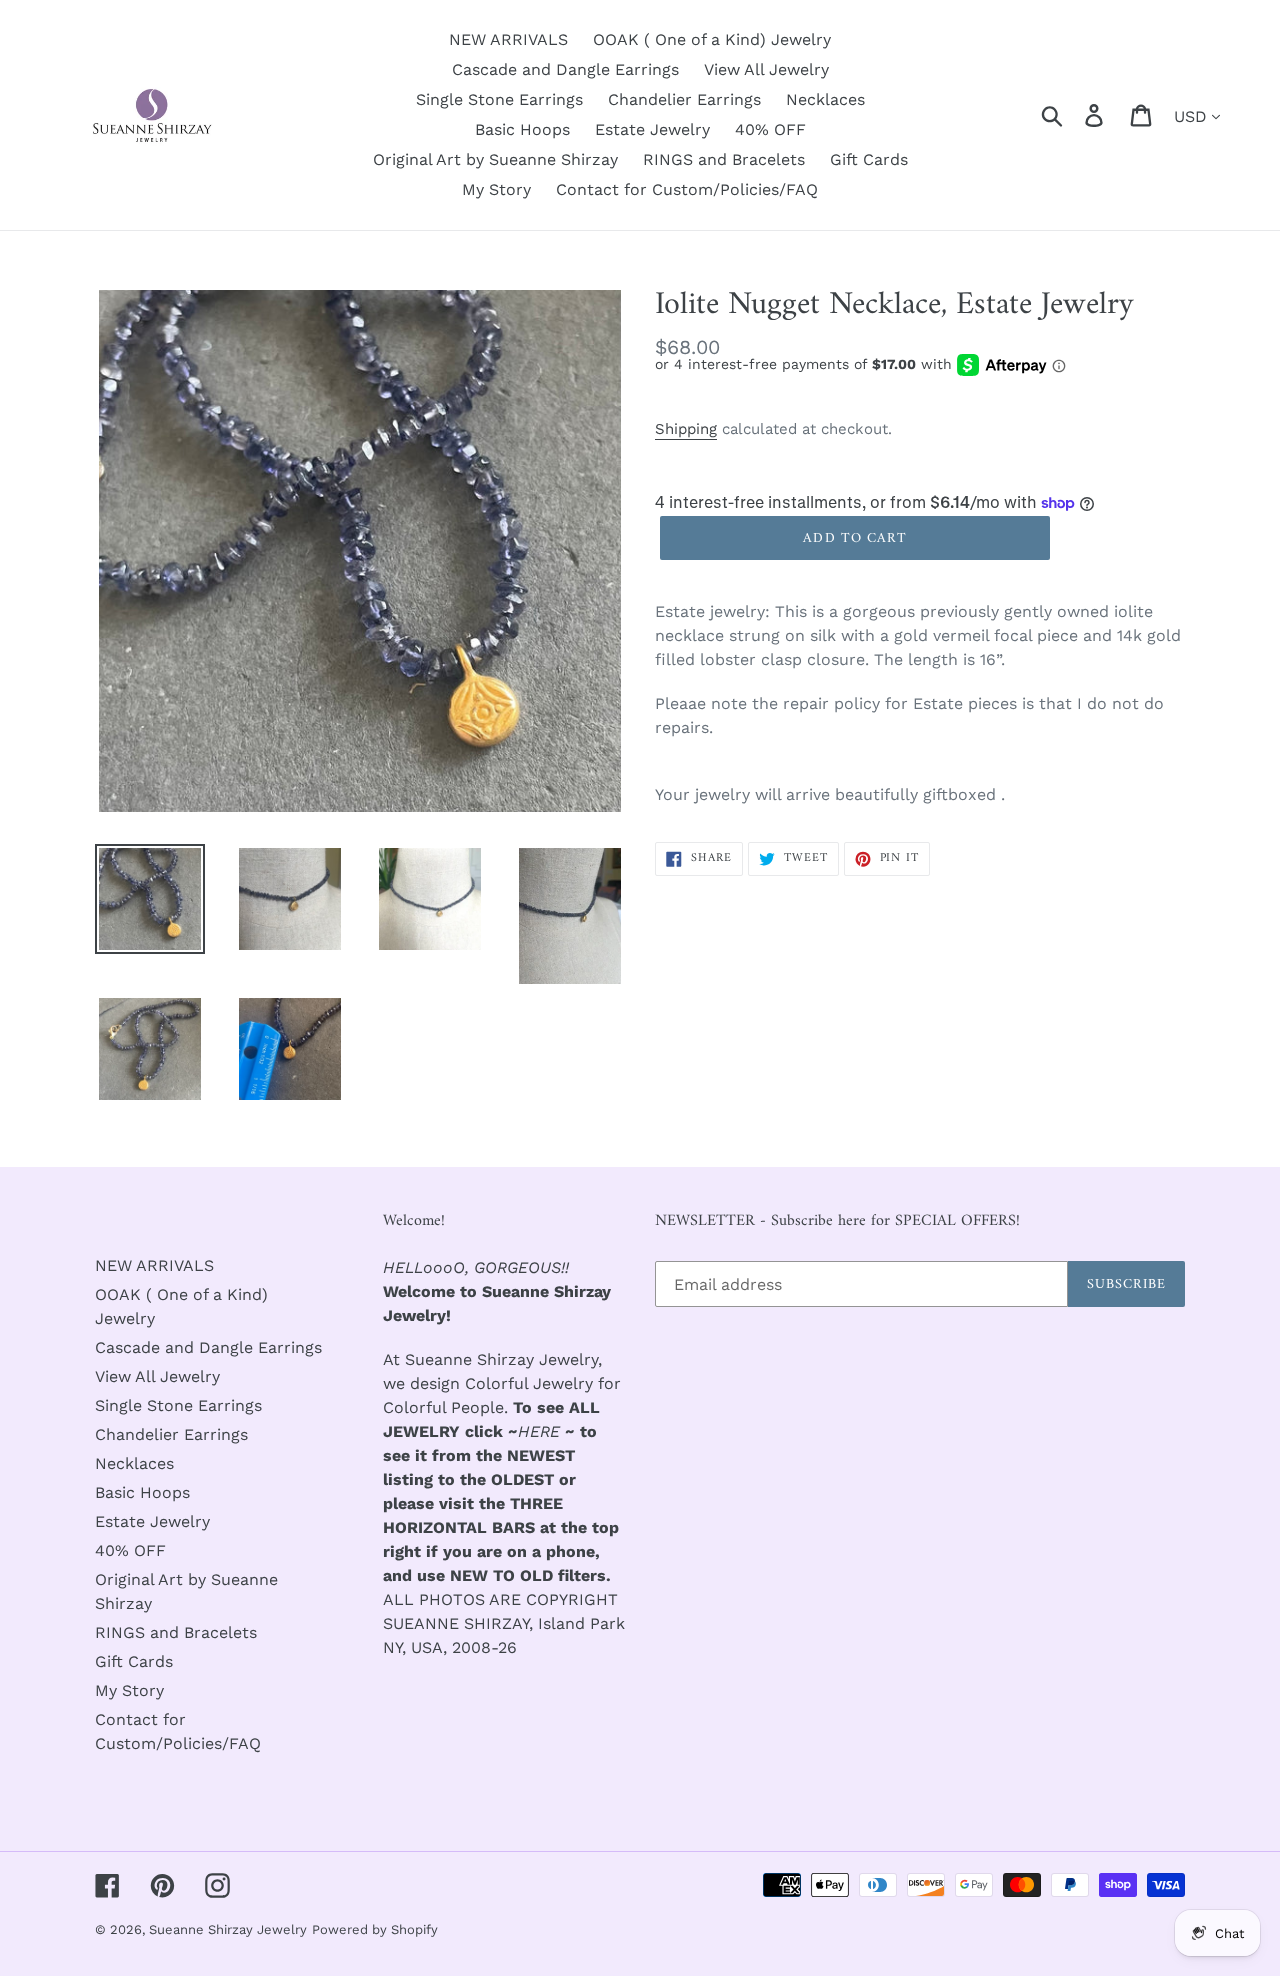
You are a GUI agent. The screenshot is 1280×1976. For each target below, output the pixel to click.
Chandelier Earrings (171, 1434)
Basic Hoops (142, 1492)
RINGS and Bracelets (176, 1632)
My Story (129, 1690)
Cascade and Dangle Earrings (208, 1347)
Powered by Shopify (375, 1929)
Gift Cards (134, 1661)
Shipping (686, 429)
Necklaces (134, 1463)
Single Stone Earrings (178, 1405)
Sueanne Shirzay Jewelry (228, 1929)
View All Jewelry (157, 1376)
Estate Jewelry (152, 1521)
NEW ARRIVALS (154, 1265)
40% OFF (130, 1550)
